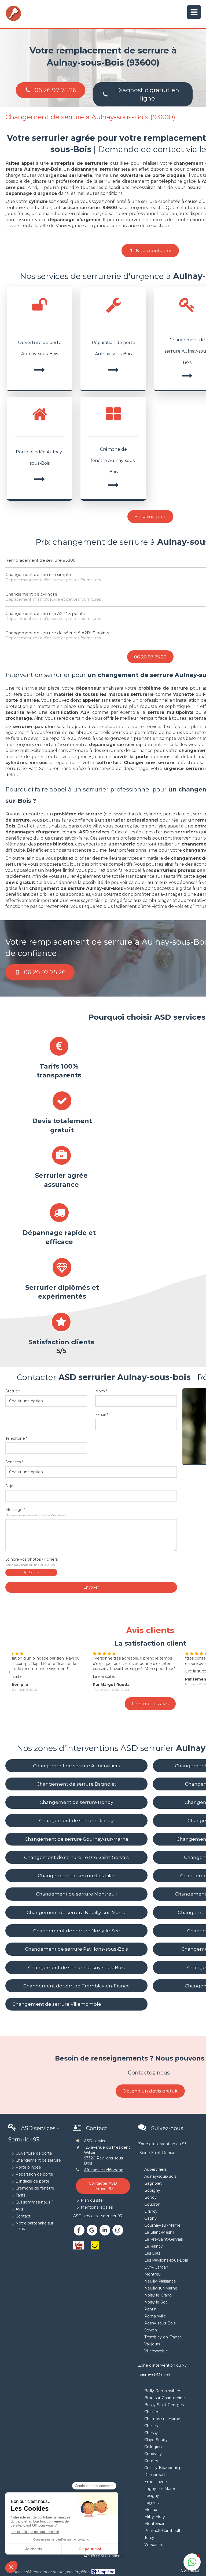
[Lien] (79, 2245)
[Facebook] (79, 2230)
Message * (36, 1512)
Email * (102, 1415)
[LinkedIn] (105, 2230)
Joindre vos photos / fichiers (32, 1562)
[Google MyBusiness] (92, 2230)
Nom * (101, 1391)
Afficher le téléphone (104, 2170)
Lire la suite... (27, 1676)
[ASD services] (13, 20)
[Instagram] (118, 2230)
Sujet (10, 1486)
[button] (192, 2562)
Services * (14, 1462)
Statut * (12, 1391)
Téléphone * (16, 1438)
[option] (58, 1671)
